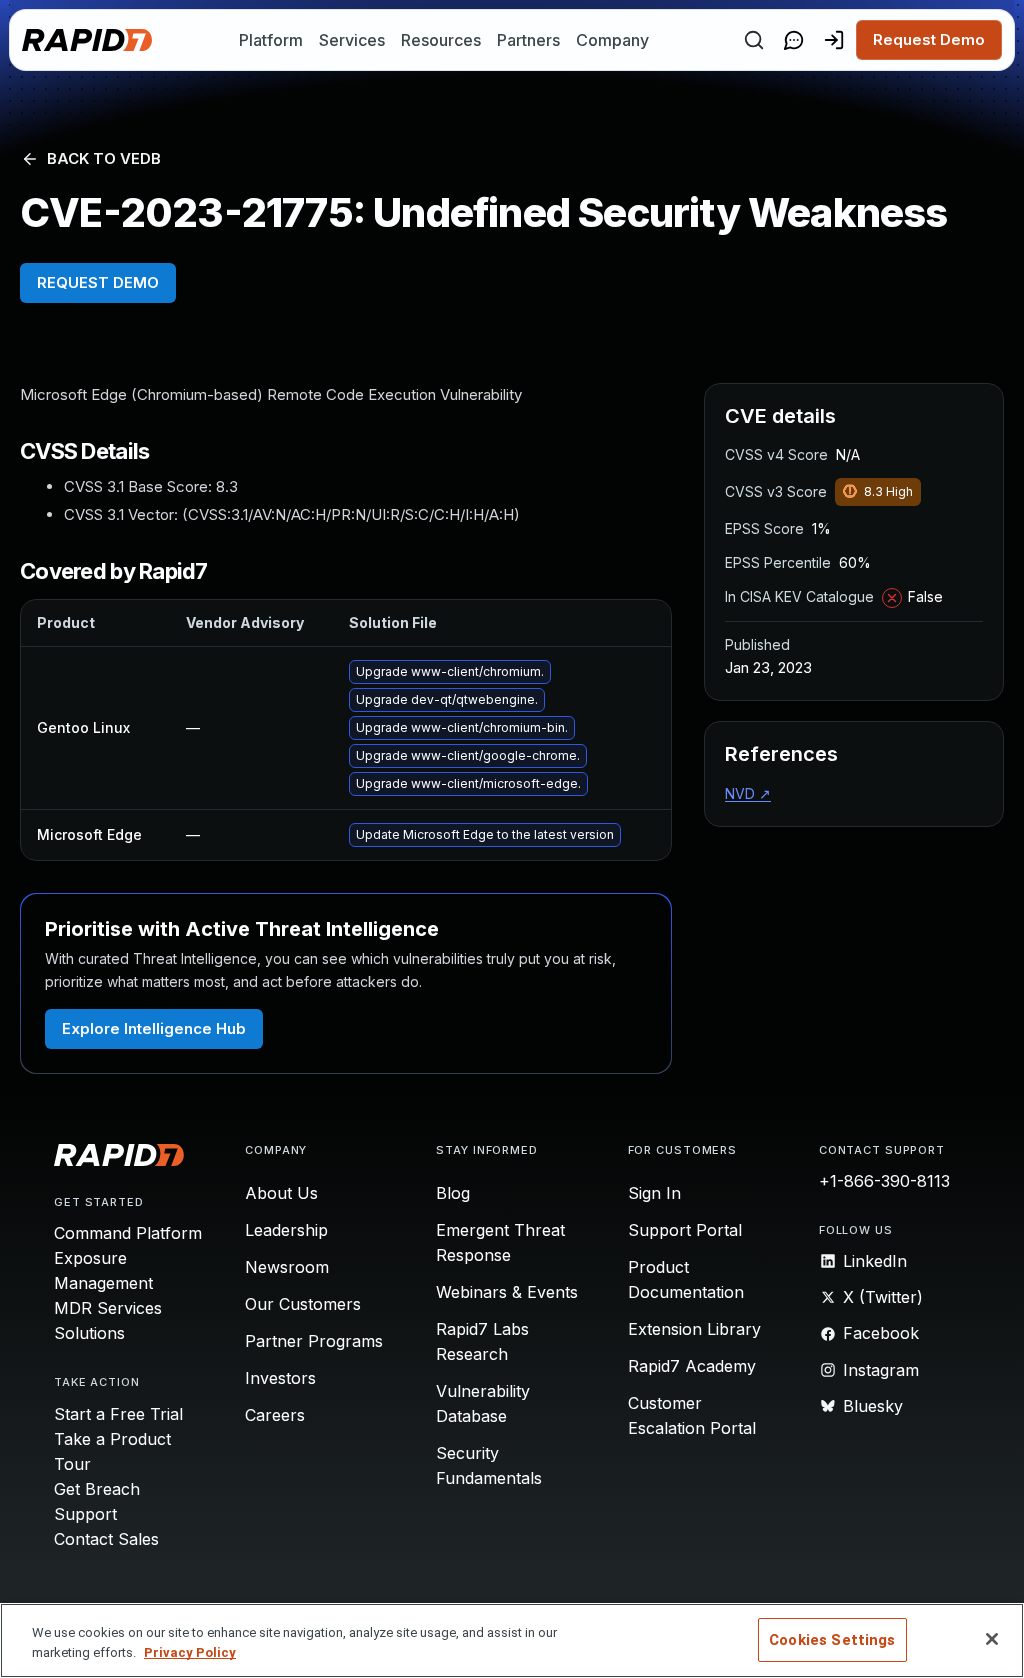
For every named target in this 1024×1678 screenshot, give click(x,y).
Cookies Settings (832, 1640)
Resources (441, 40)
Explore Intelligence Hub (154, 1028)
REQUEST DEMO (98, 282)
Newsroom (287, 1267)
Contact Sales (106, 1539)
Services (352, 40)
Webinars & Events (507, 1292)
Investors (280, 1378)
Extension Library (694, 1329)
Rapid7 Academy (692, 1366)
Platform (271, 40)
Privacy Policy (190, 1652)
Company (612, 40)
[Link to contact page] (794, 40)
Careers (275, 1415)
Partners (528, 40)
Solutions (89, 1333)
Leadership (286, 1230)
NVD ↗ (748, 793)
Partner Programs (314, 1341)
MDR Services (108, 1308)
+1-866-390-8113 (884, 1181)
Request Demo (929, 39)
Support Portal (685, 1230)
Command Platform (128, 1233)
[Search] (754, 40)
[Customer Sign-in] (834, 40)
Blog (453, 1193)
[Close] (992, 1639)
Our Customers (303, 1304)
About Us (281, 1193)
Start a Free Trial (118, 1414)
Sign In (654, 1193)
